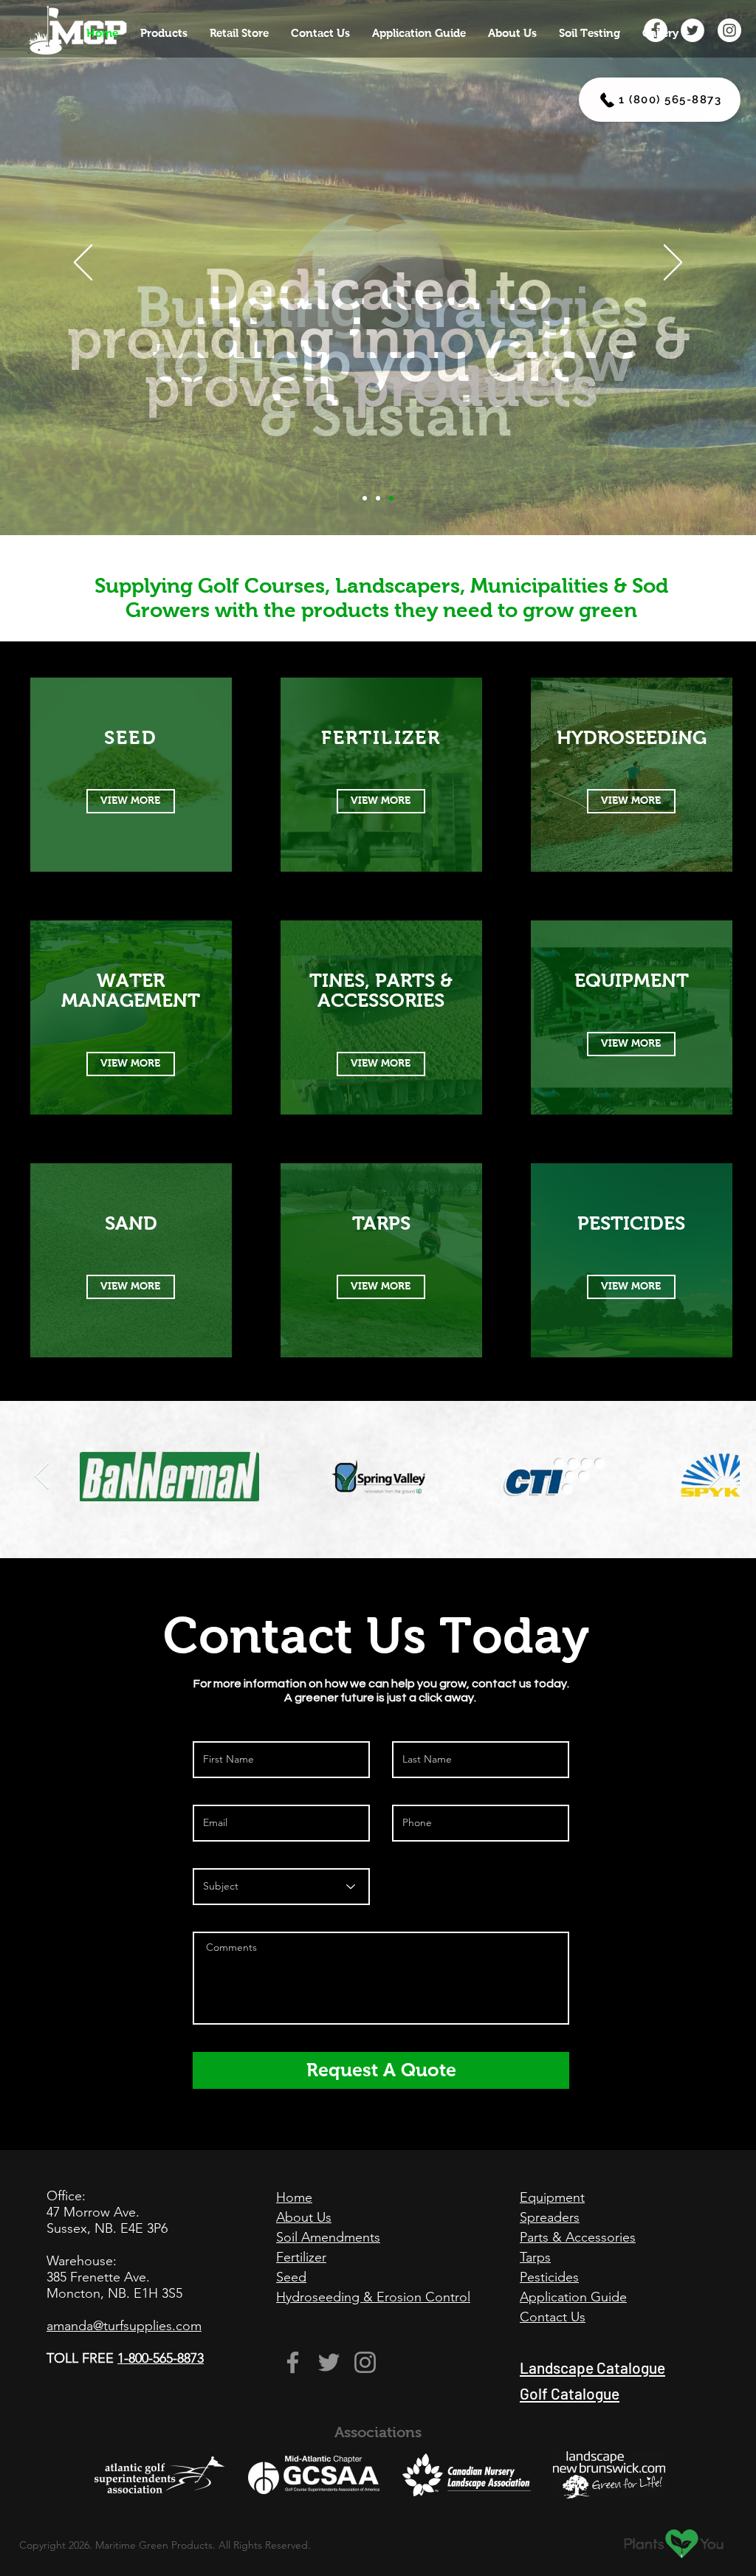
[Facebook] (293, 2362)
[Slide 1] (378, 498)
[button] (164, 33)
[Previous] (83, 264)
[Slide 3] (365, 498)
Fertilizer (301, 2257)
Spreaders (550, 2217)
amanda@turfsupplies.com (124, 2326)
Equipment (552, 2197)
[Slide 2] (391, 498)
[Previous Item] (42, 1477)
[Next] (673, 264)
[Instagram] (365, 2362)
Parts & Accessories (578, 2237)
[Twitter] (329, 2362)
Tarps (535, 2257)
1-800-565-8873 (161, 2358)
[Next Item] (714, 1477)
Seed (291, 2277)
